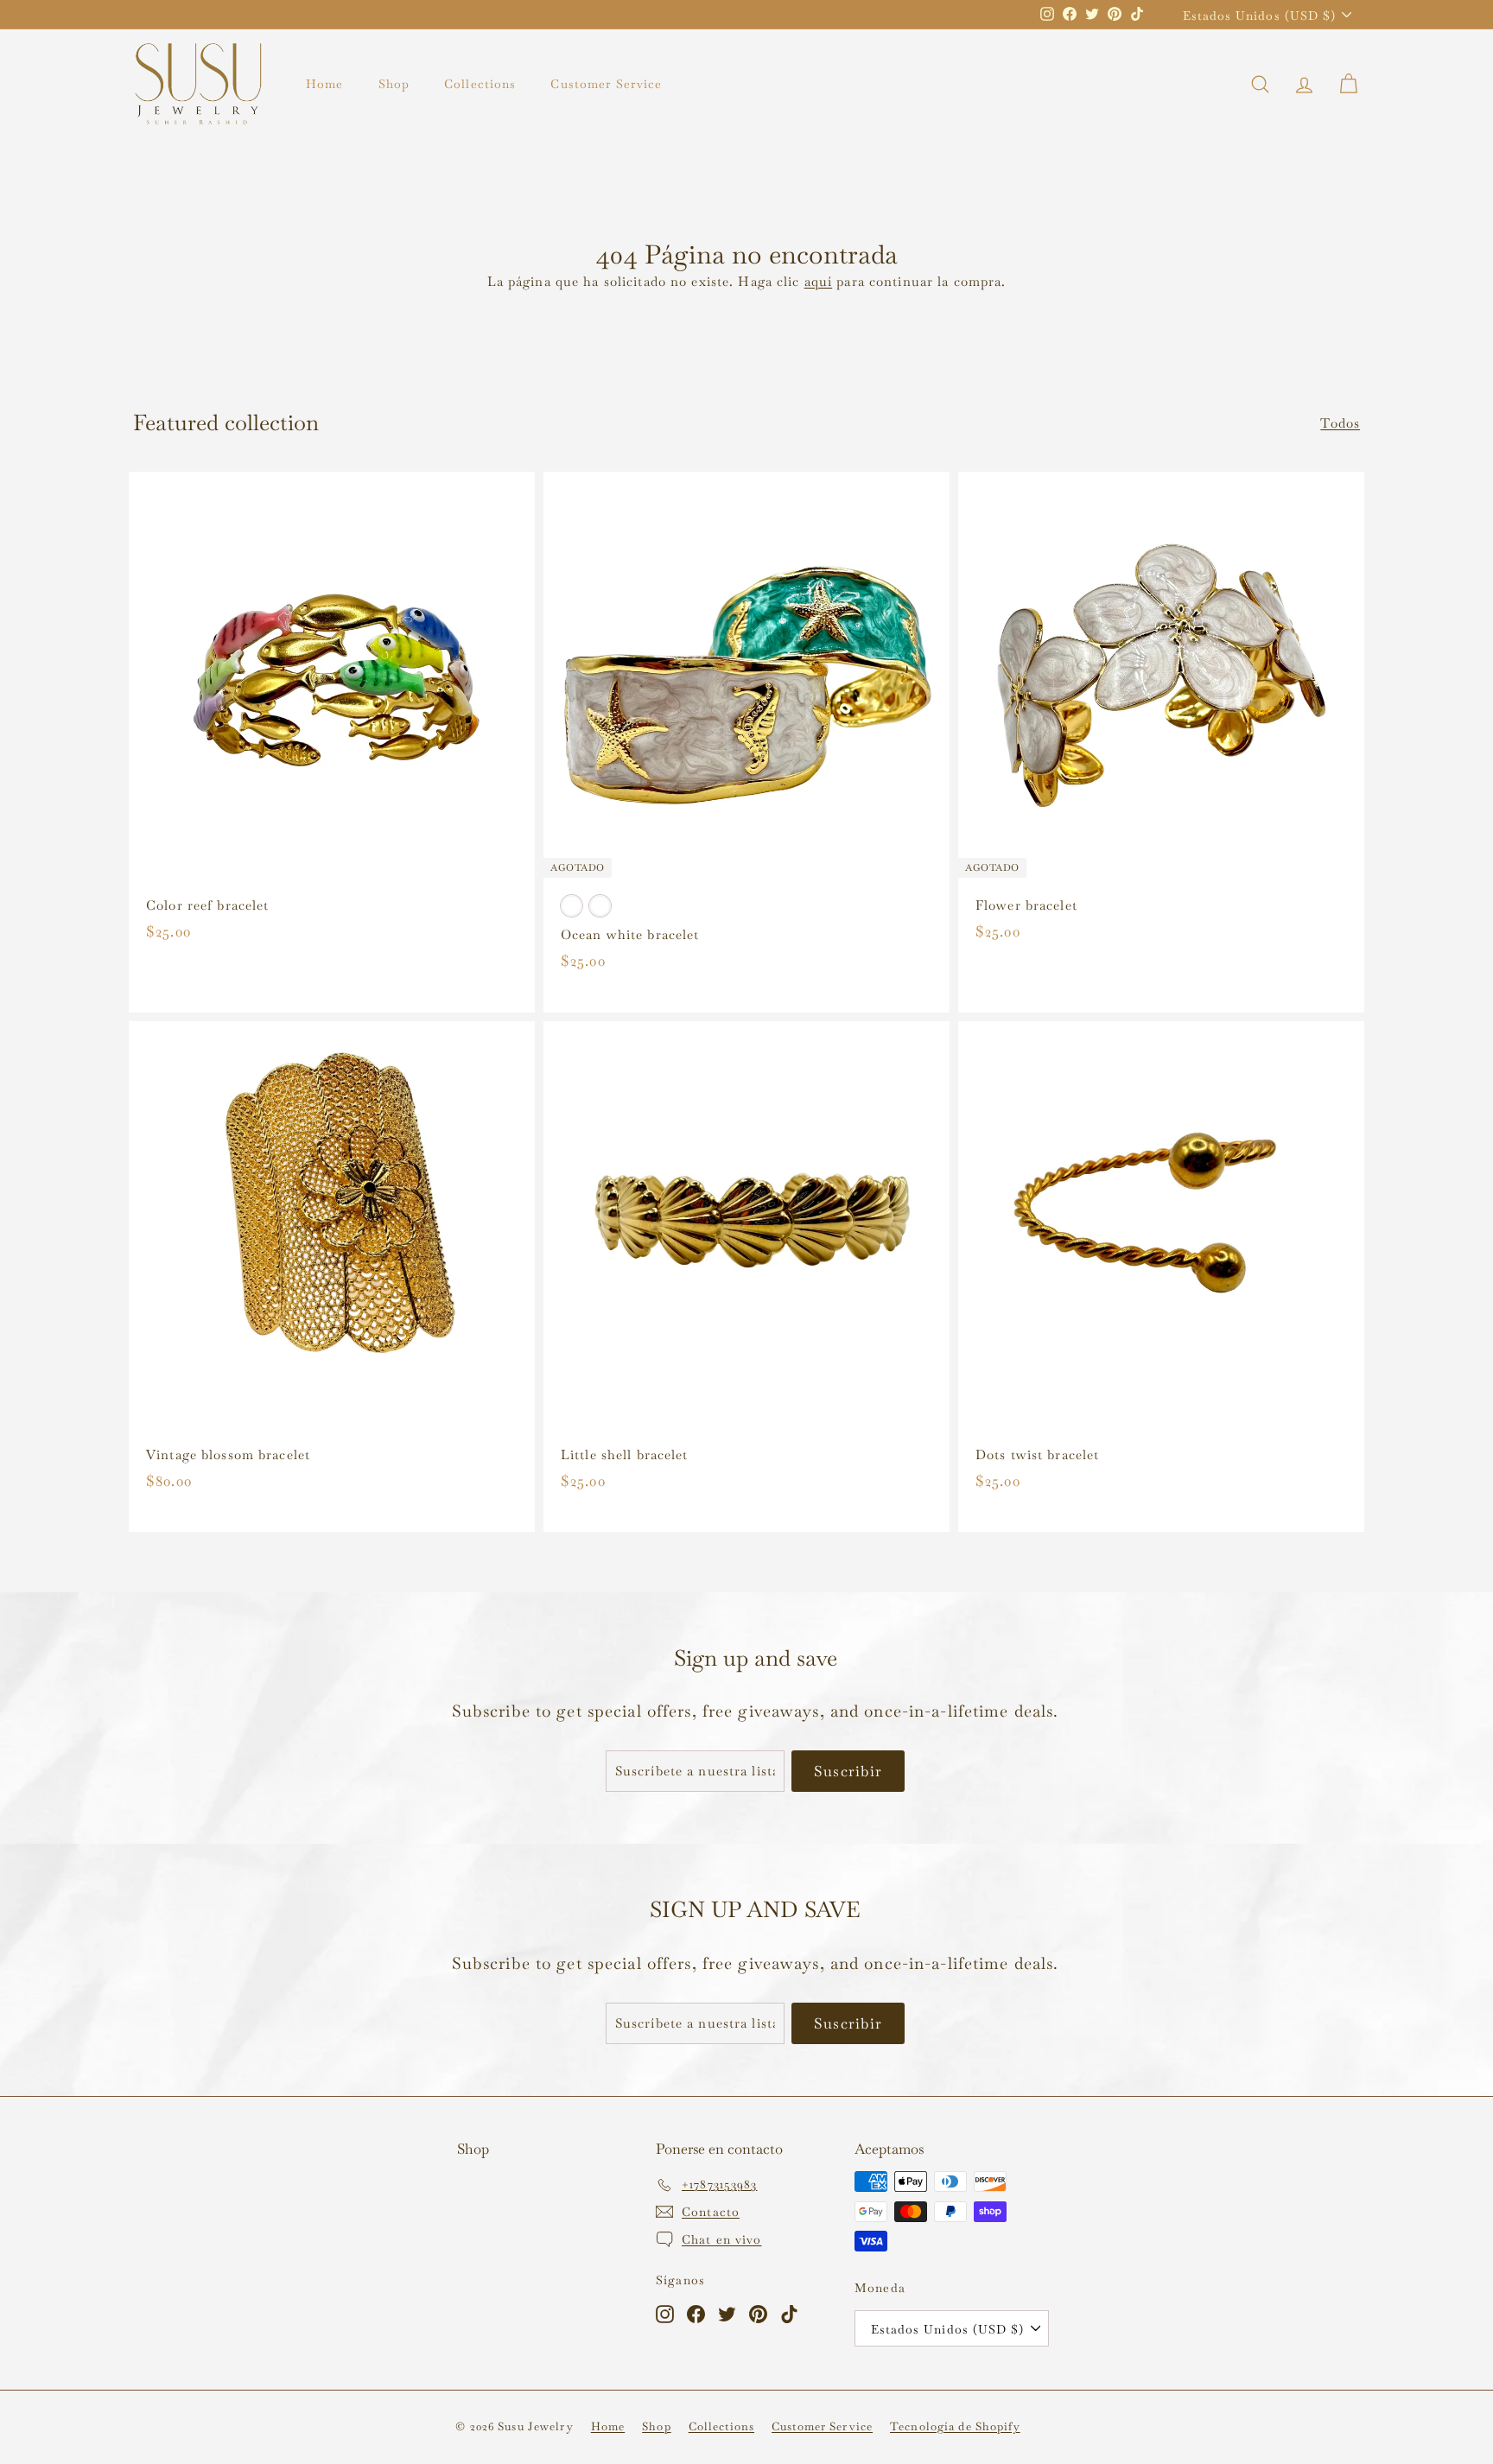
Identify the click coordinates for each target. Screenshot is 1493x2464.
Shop (394, 84)
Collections (480, 84)
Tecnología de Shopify (955, 2426)
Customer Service (606, 84)
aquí (819, 281)
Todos (1340, 423)
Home (325, 84)
